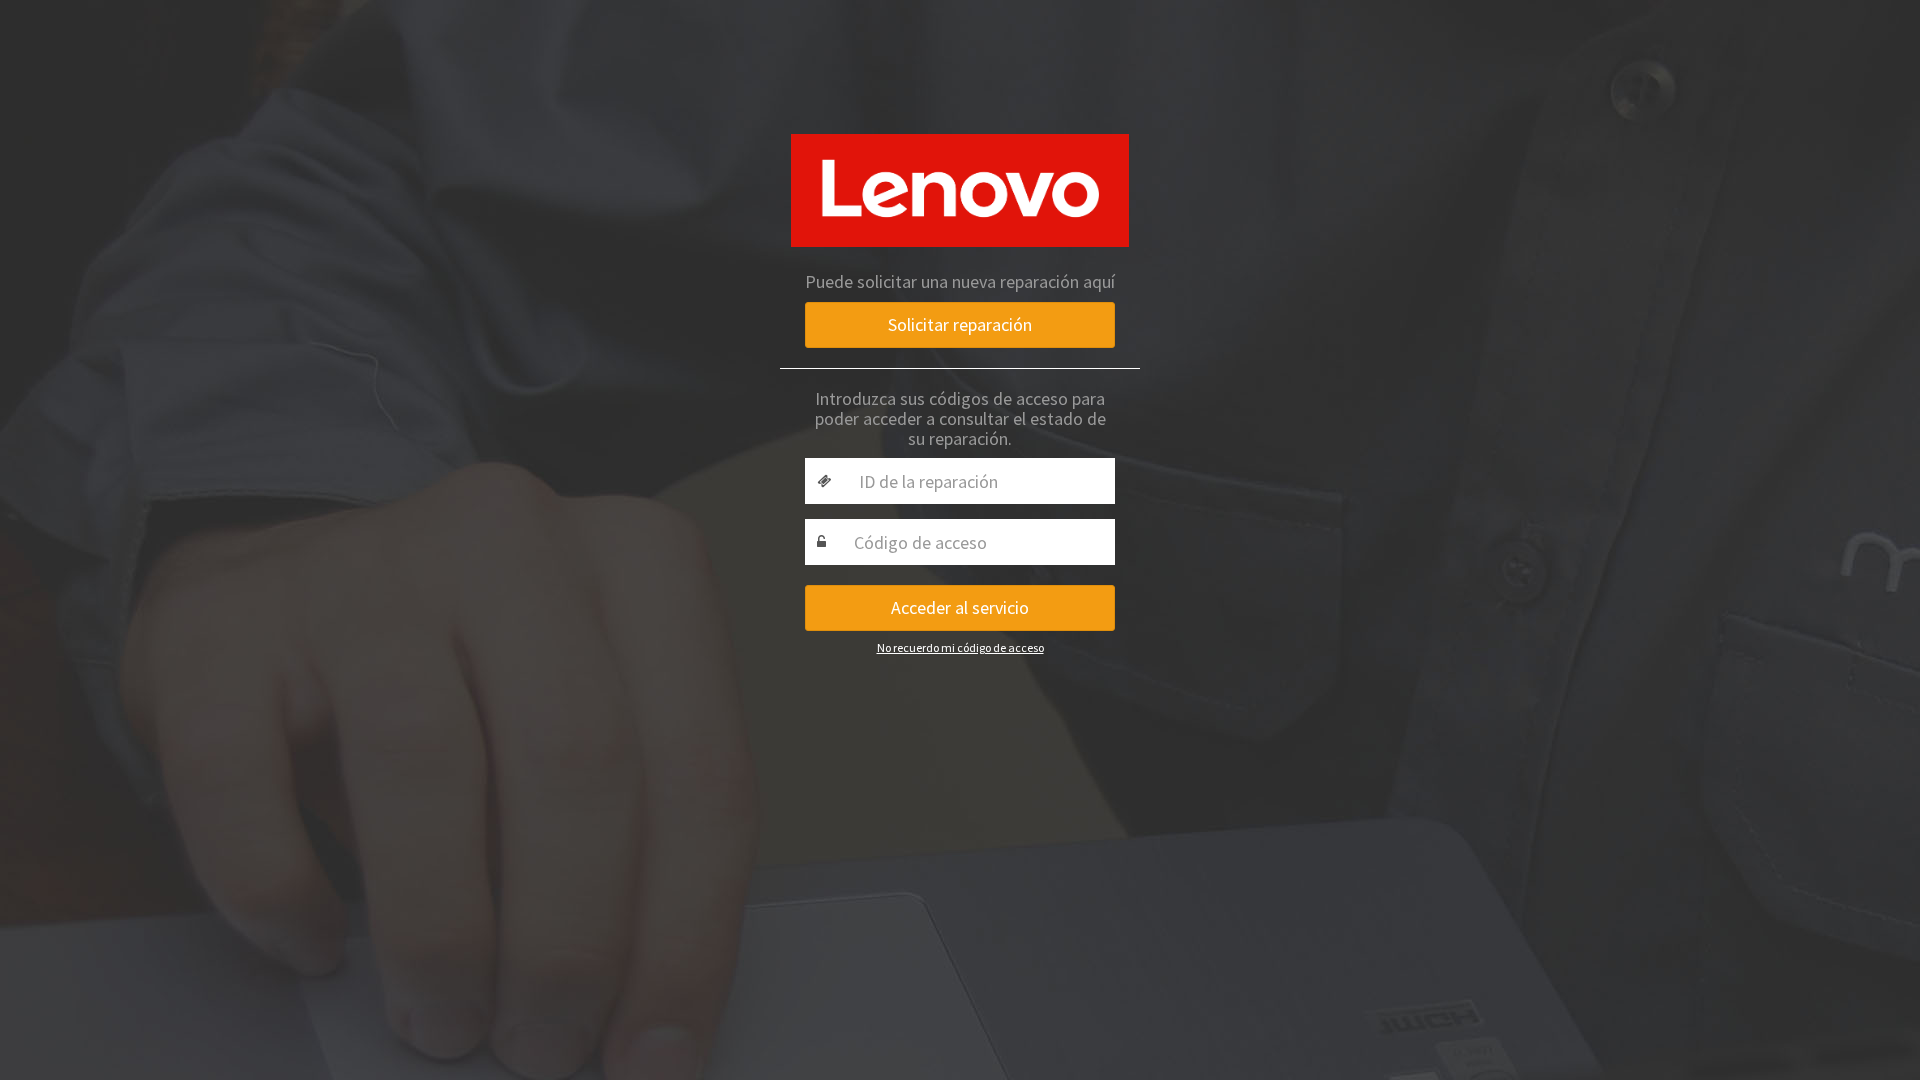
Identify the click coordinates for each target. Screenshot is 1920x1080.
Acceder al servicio (960, 607)
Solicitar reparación (960, 324)
